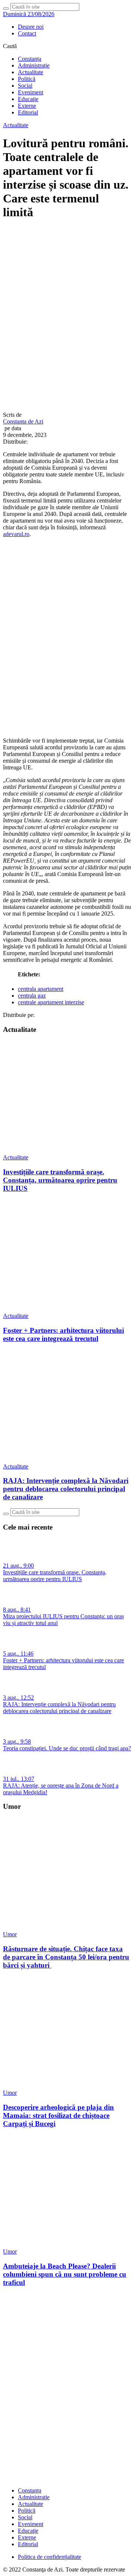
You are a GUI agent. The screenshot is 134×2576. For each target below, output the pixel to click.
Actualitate (31, 72)
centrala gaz (32, 996)
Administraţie (34, 65)
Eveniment (31, 92)
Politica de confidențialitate (50, 2557)
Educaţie (28, 99)
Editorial (28, 112)
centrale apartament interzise (51, 1002)
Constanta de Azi (23, 421)
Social (25, 86)
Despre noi (31, 27)
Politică (27, 79)
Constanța (30, 59)
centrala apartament (41, 989)
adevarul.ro (16, 534)
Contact (27, 33)
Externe (27, 106)
